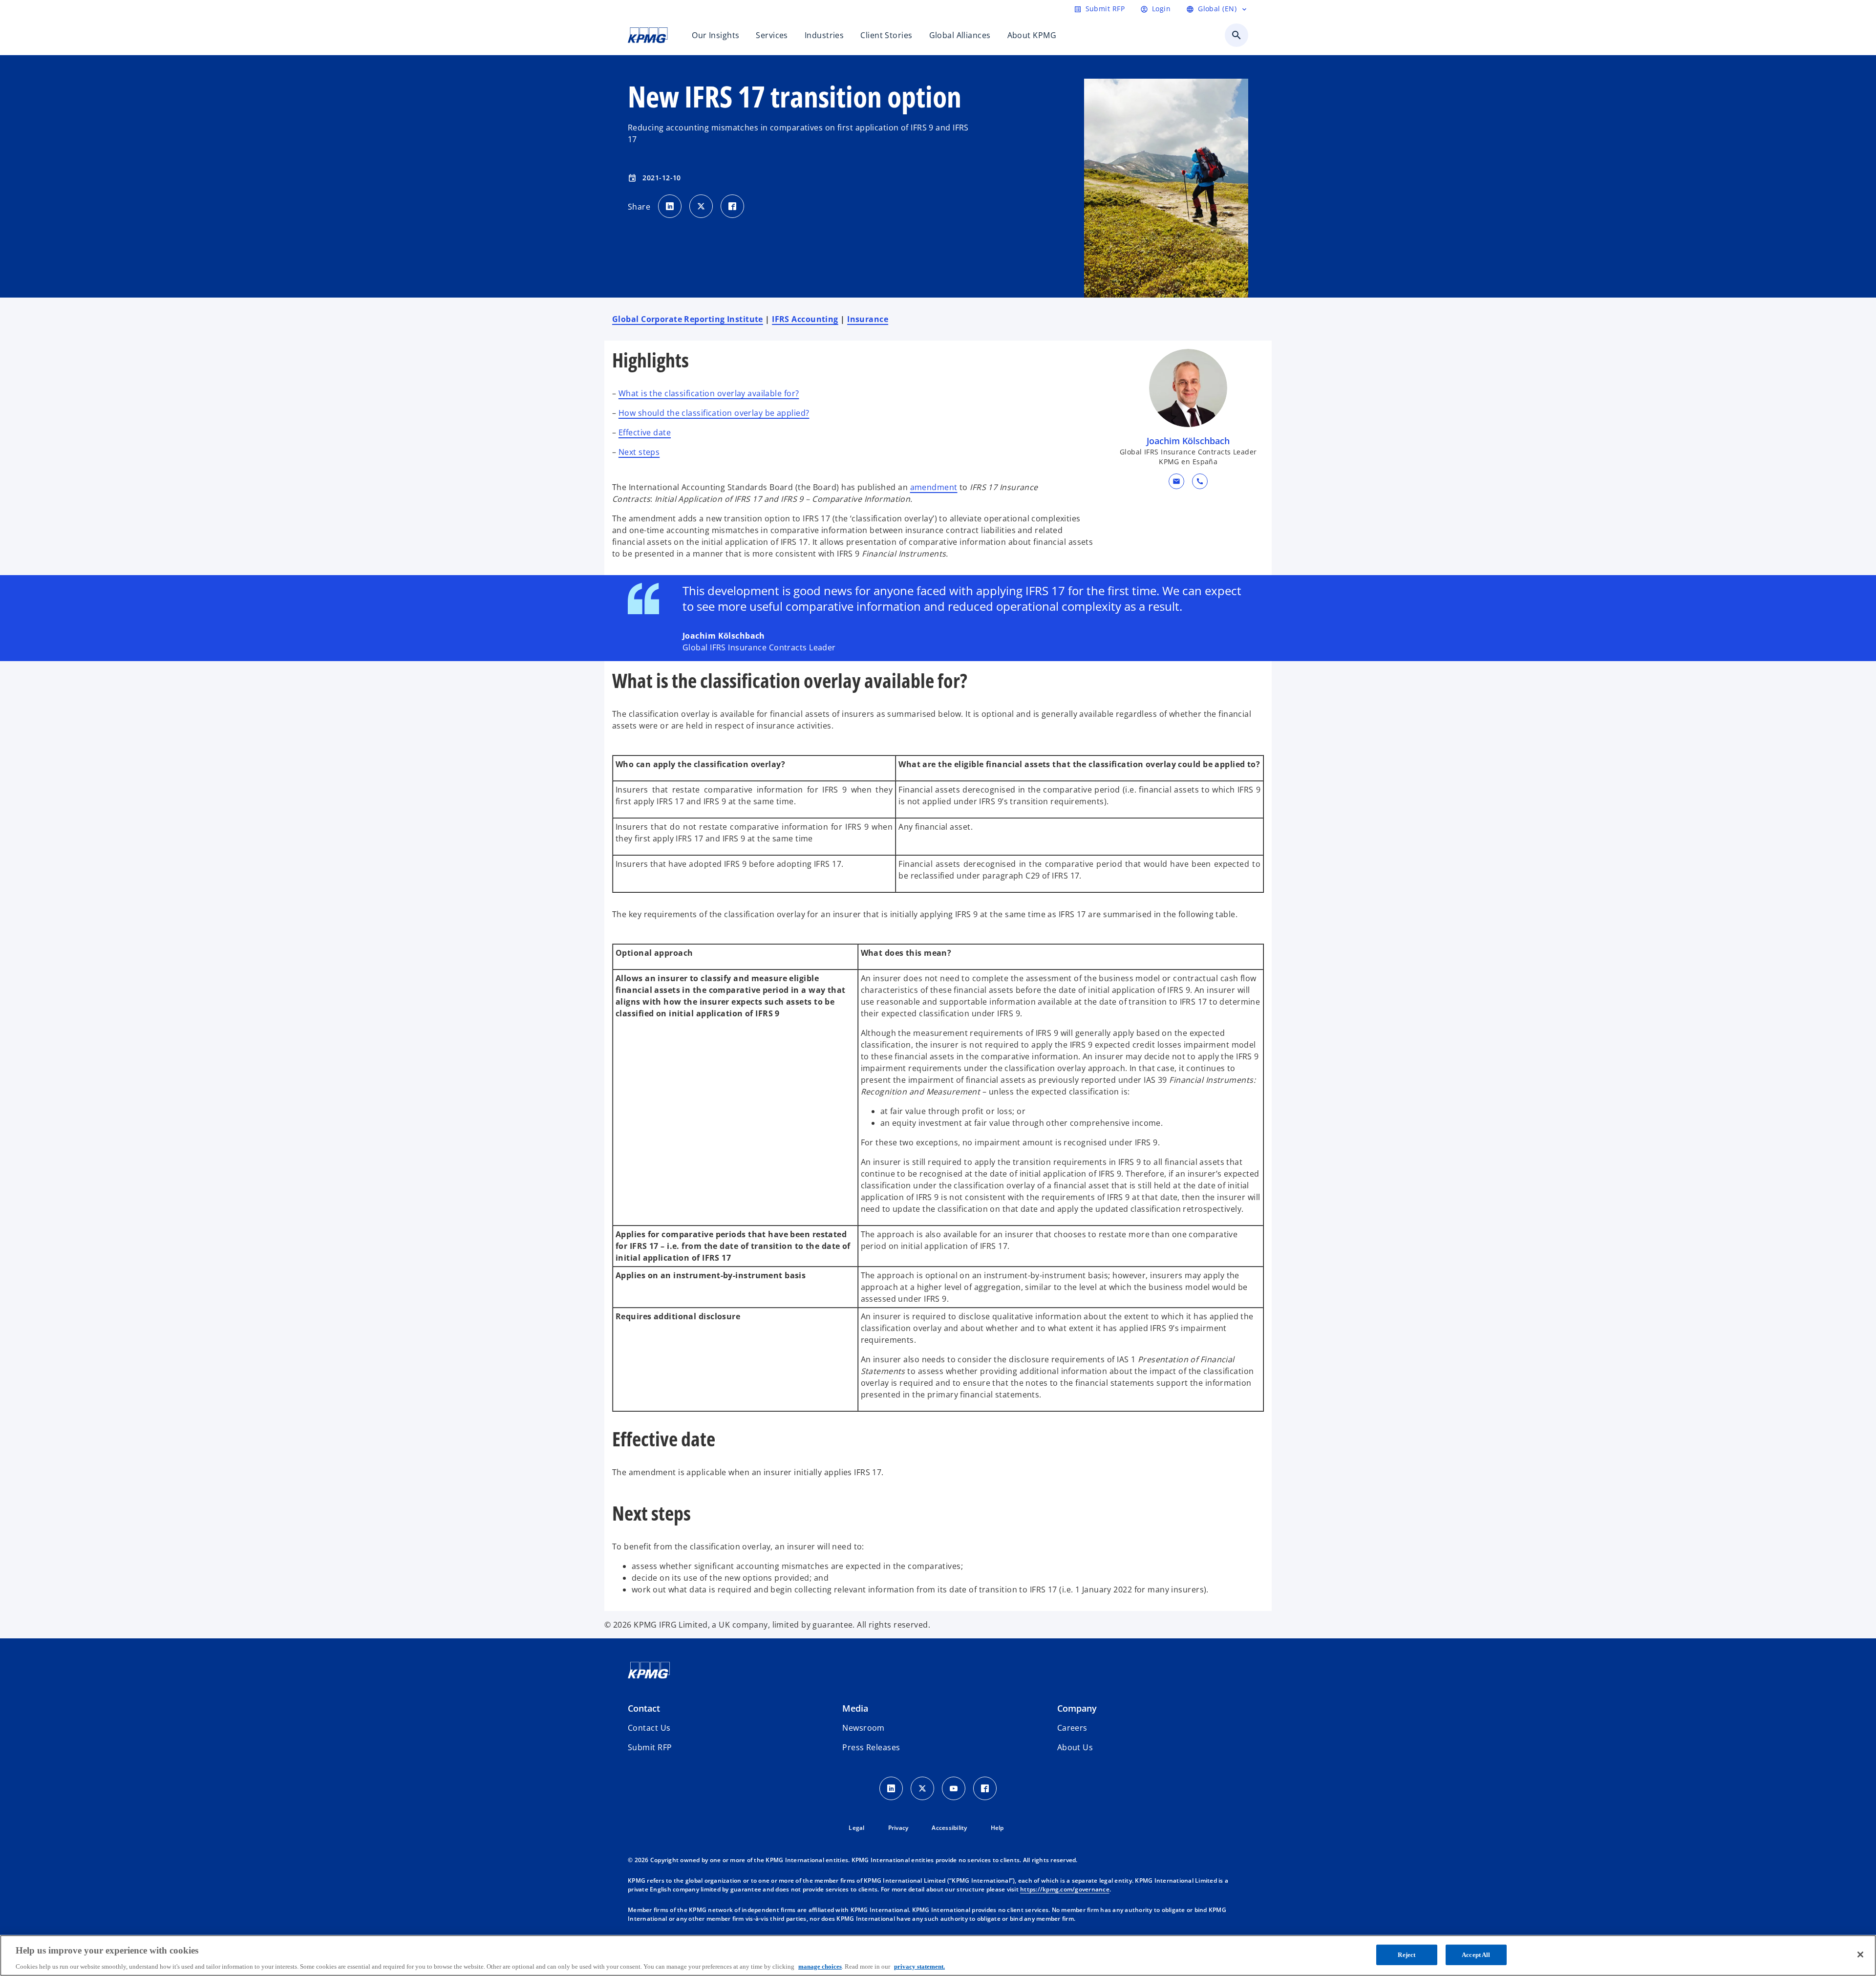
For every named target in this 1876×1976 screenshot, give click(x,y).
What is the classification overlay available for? (709, 393)
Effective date (645, 432)
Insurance (868, 319)
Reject (1407, 1954)
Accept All (1476, 1954)
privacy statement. (919, 1966)
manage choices (820, 1966)
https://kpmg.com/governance (1065, 1889)
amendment (934, 487)
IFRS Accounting (805, 319)
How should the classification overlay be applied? (714, 413)
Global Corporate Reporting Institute (688, 319)
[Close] (1860, 1955)
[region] (938, 1955)
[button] (1176, 481)
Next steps (639, 452)
